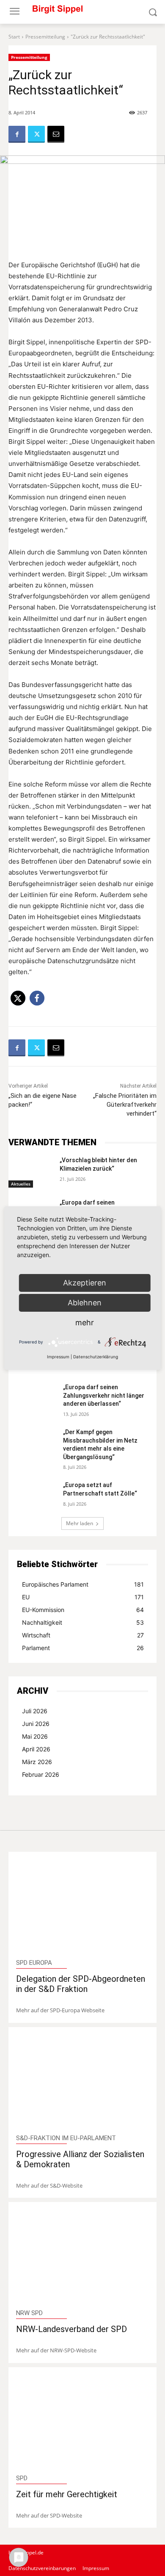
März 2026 (37, 1762)
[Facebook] (17, 134)
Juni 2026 (36, 1724)
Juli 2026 (35, 1711)
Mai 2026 (35, 1736)
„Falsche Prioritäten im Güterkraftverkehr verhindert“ (125, 1105)
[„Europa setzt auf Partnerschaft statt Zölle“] (37, 1495)
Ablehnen (85, 1303)
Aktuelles (21, 1184)
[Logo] (82, 12)
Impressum (58, 1357)
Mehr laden (80, 1523)
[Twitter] (36, 134)
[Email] (56, 134)
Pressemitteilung (45, 37)
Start (14, 37)
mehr (85, 1323)
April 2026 (36, 1749)
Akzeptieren (85, 1283)
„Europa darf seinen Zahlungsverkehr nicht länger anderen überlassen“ (104, 1395)
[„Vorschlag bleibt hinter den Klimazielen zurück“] (31, 1172)
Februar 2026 (41, 1774)
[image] (83, 1906)
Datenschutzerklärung (96, 1357)
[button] (18, 998)
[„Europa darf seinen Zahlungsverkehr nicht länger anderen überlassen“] (37, 1397)
